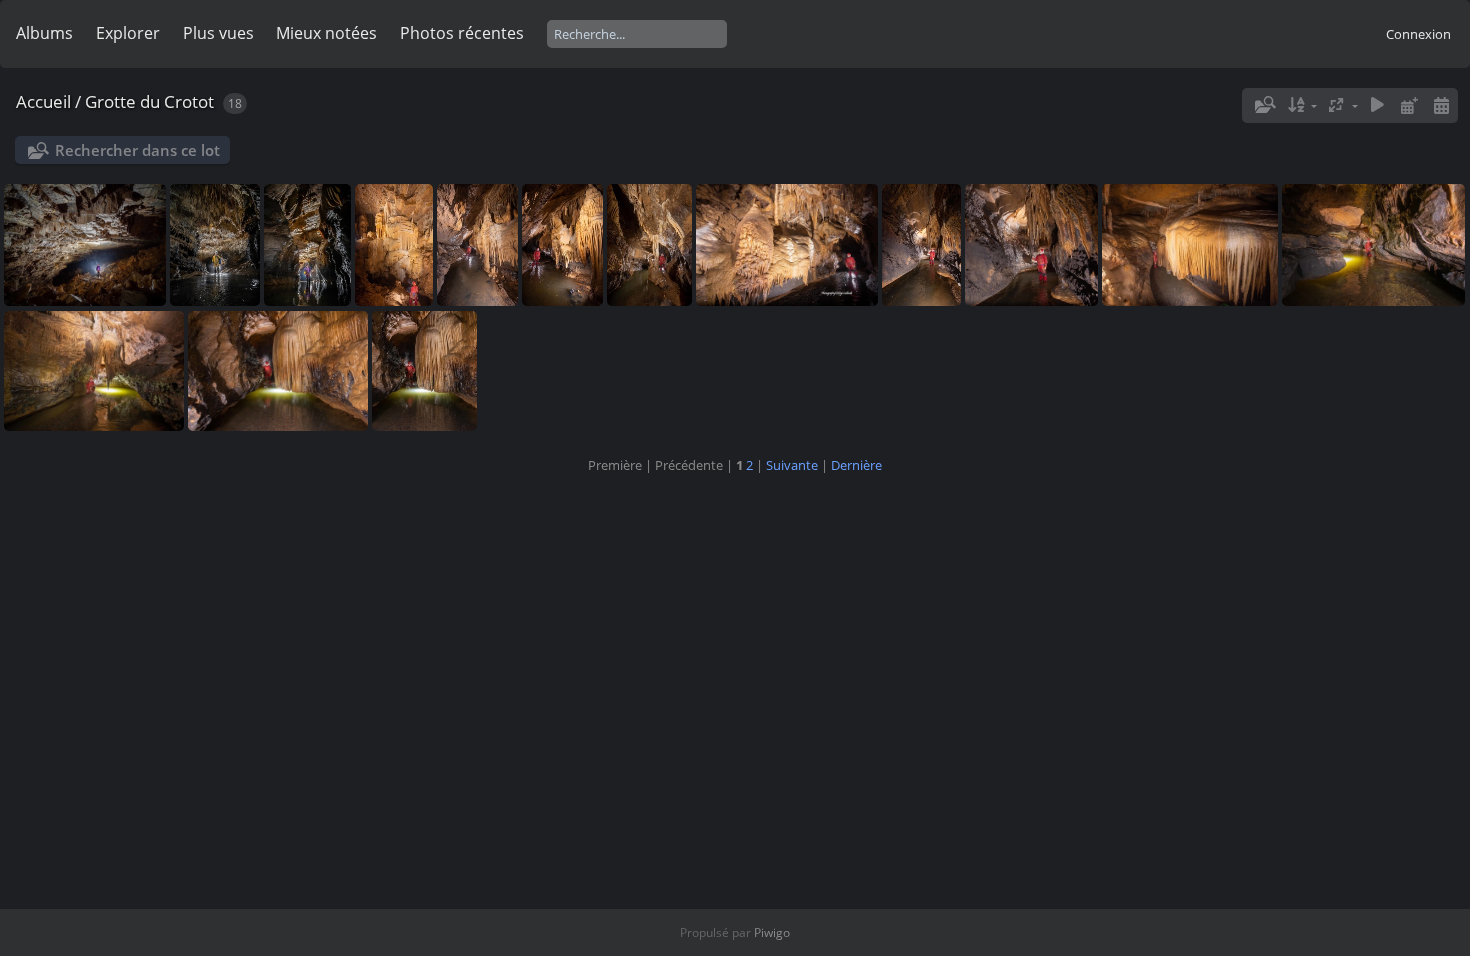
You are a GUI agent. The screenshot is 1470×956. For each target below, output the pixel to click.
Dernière (856, 465)
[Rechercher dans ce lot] (1264, 105)
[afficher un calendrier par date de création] (1441, 105)
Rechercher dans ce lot (137, 150)
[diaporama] (1378, 105)
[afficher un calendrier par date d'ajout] (1409, 105)
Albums (44, 33)
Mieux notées (326, 33)
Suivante (792, 465)
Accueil (43, 101)
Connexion (1418, 34)
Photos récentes (462, 33)
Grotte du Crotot (149, 101)
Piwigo (772, 932)
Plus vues (218, 33)
